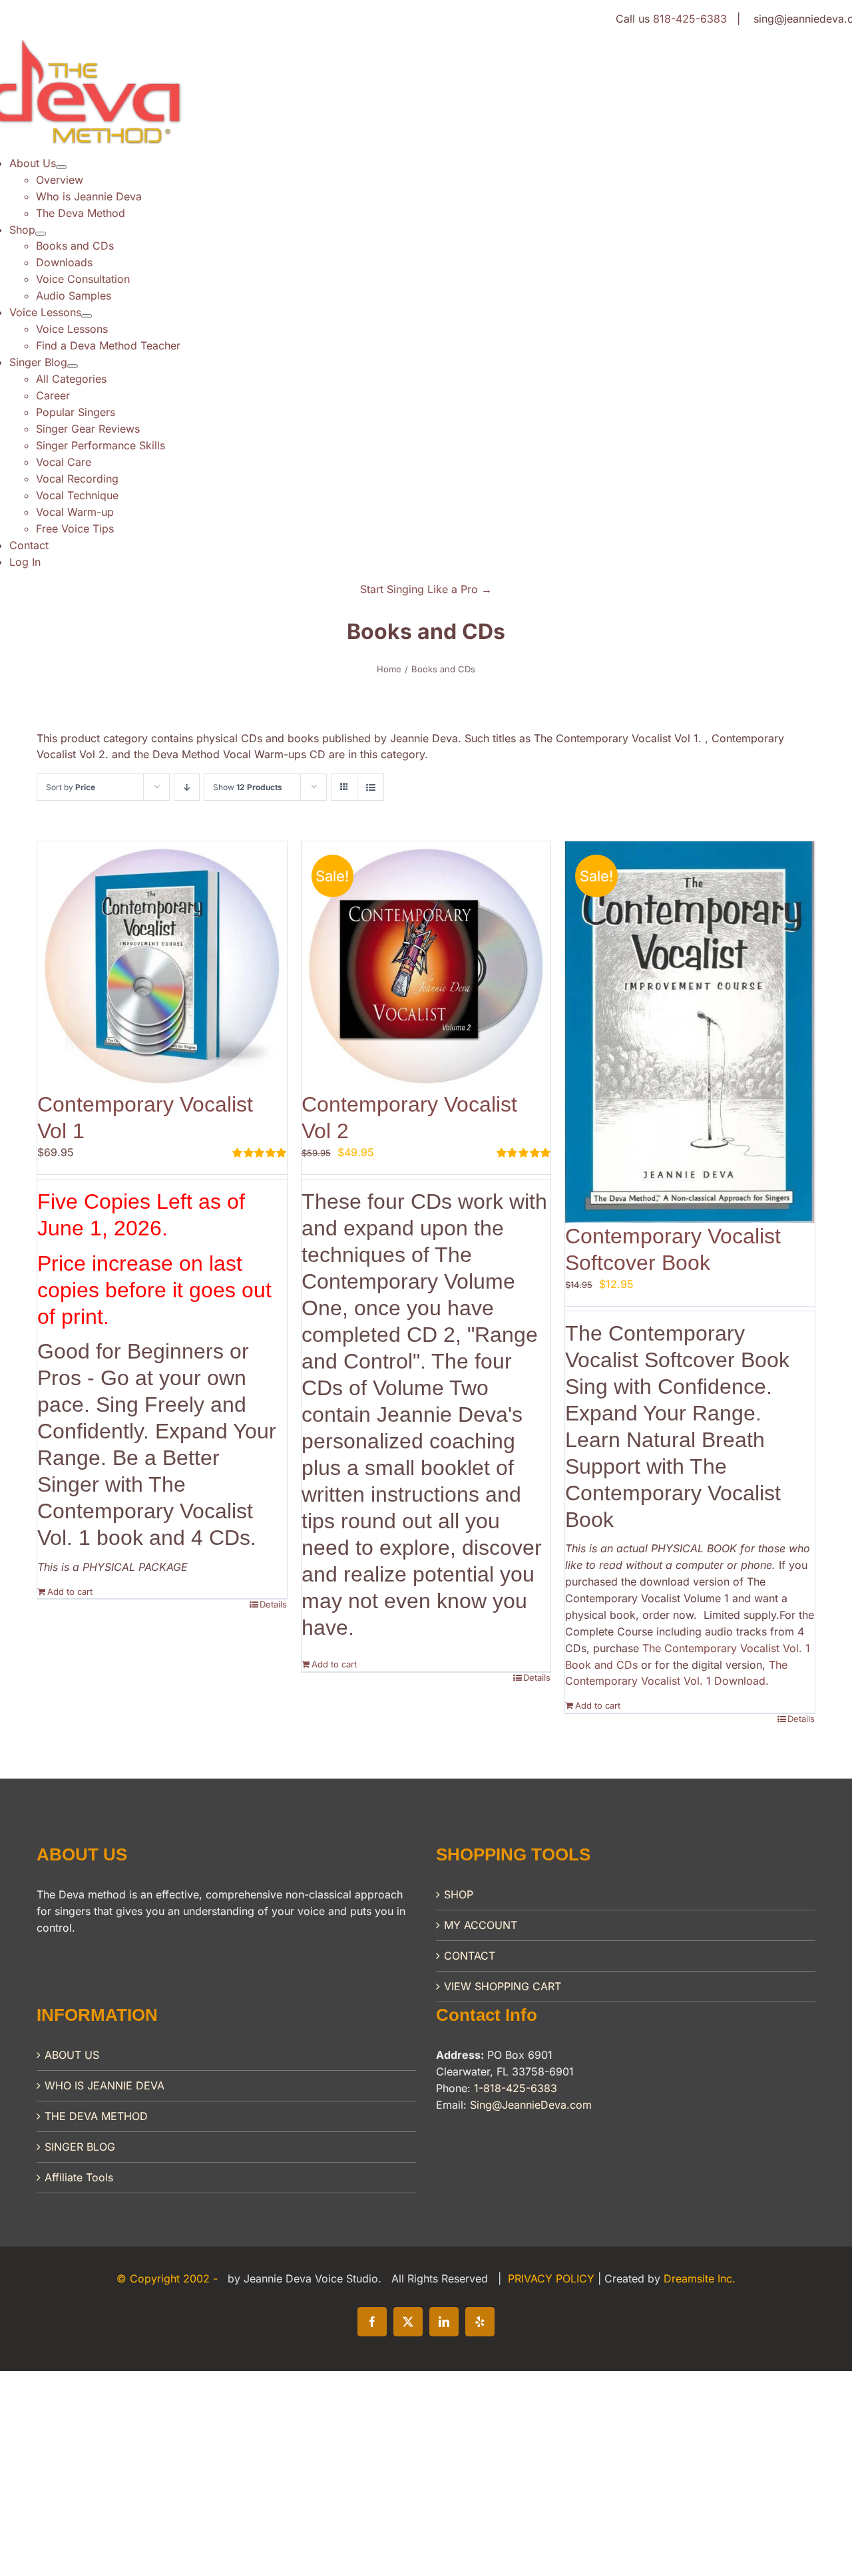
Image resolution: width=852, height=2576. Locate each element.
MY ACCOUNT (481, 1925)
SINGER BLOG (80, 2147)
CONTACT (470, 1956)
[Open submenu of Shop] (41, 234)
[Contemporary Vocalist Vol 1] (162, 966)
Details (273, 1604)
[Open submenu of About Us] (61, 167)
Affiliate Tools (79, 2177)
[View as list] (370, 787)
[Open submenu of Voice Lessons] (87, 316)
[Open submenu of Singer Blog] (73, 366)
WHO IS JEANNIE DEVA (105, 2085)
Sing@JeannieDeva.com (531, 2105)
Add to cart (70, 1592)
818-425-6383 (690, 19)
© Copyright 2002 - (169, 2278)
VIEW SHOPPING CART (503, 1986)
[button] (426, 589)
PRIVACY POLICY (553, 2278)
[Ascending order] (187, 787)
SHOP (459, 1894)
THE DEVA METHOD (96, 2116)
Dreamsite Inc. (700, 2278)
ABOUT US (72, 2055)
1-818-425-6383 (516, 2088)
